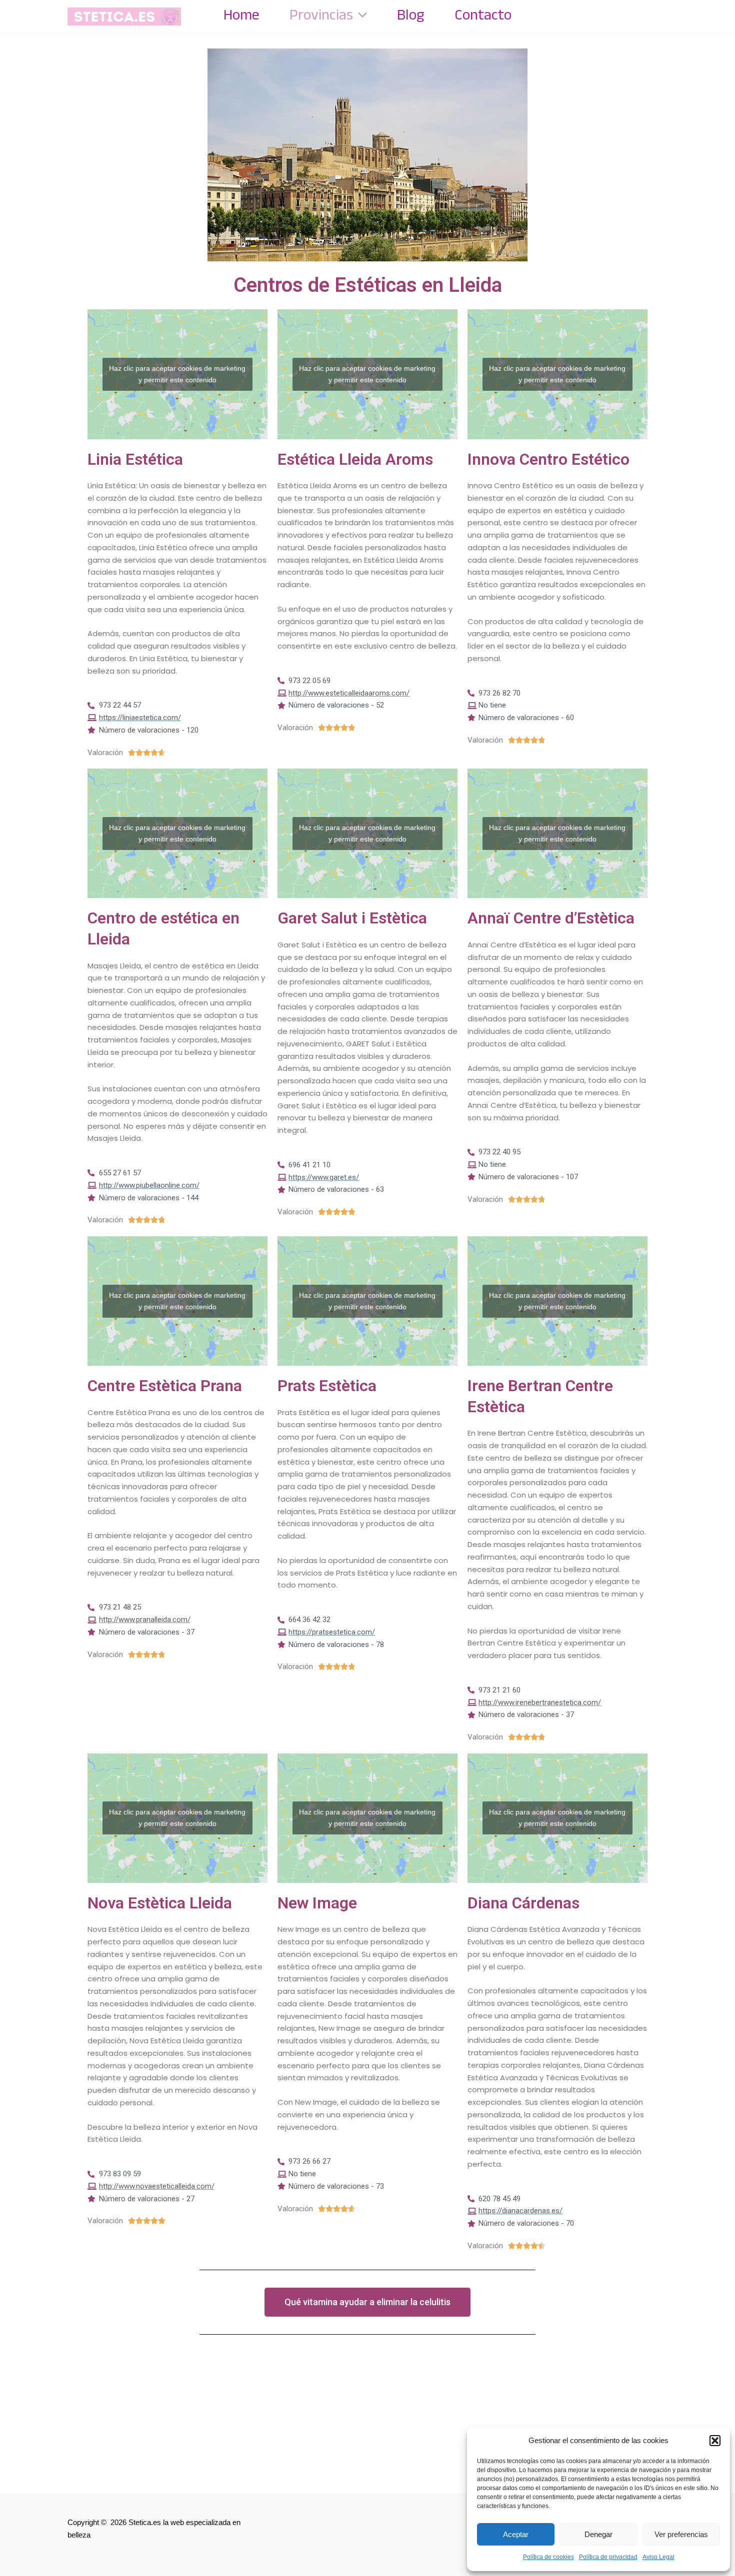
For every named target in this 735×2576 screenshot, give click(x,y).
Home (241, 16)
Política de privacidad (608, 2557)
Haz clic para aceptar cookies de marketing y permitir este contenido (177, 374)
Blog (411, 16)
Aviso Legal (658, 2557)
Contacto (483, 16)
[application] (360, 16)
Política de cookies (548, 2557)
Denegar (598, 2534)
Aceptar (516, 2534)
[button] (715, 2441)
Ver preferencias (681, 2534)
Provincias (321, 16)
